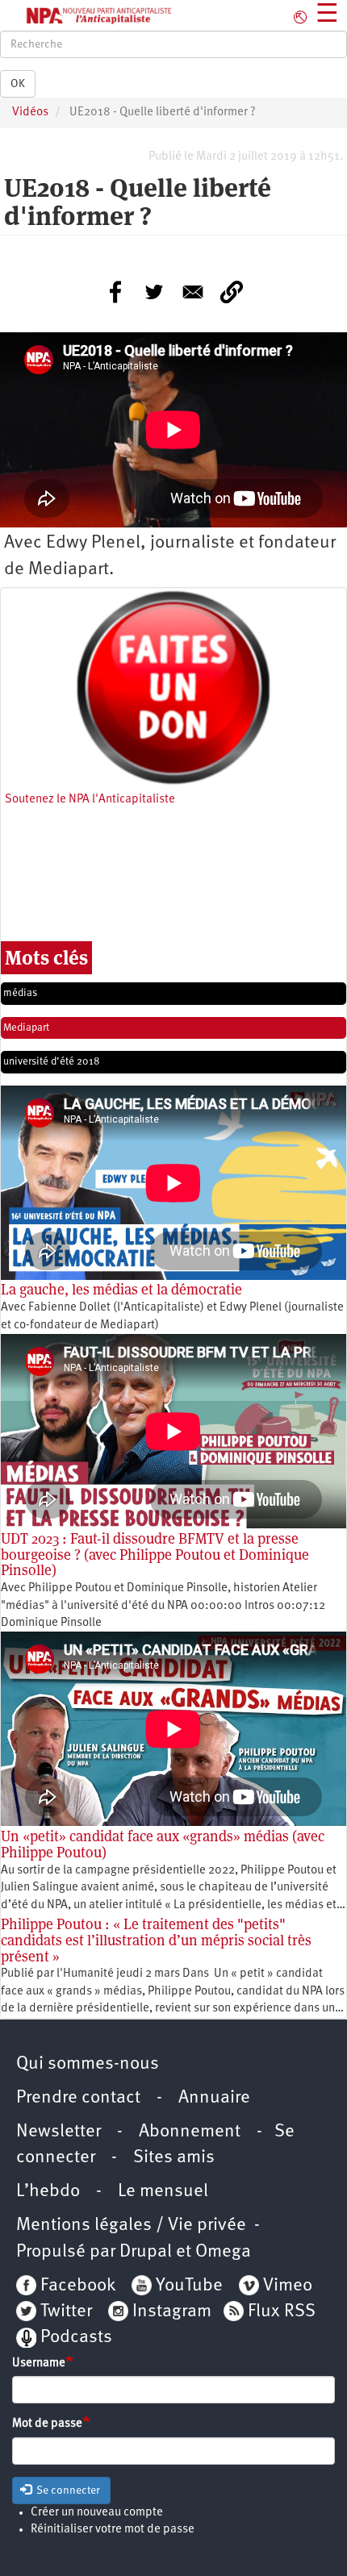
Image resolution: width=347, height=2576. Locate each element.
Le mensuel (163, 2192)
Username (39, 2363)
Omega (223, 2252)
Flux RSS (282, 2312)
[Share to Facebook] (115, 292)
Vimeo (288, 2286)
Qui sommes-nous (88, 2064)
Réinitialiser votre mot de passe (113, 2530)
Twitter (66, 2312)
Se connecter (67, 2491)
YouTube (187, 2286)
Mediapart (26, 1028)
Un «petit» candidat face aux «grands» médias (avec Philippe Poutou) (163, 1844)
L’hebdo (48, 2192)
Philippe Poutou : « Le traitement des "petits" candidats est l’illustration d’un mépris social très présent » (156, 1940)
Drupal (146, 2252)
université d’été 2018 (52, 1062)
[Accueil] (87, 15)
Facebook (76, 2286)
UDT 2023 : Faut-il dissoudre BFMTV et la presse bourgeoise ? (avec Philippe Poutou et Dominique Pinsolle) (155, 1555)
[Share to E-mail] (193, 292)
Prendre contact (78, 2098)
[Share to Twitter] (154, 292)
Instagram (172, 2312)
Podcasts (76, 2338)
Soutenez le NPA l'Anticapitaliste (90, 800)
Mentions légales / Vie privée (131, 2226)
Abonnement (190, 2132)
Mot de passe (47, 2424)
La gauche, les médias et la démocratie (121, 1289)
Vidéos (30, 113)
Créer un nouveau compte (97, 2513)
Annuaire (214, 2098)
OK (18, 84)
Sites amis (174, 2158)
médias (20, 993)
